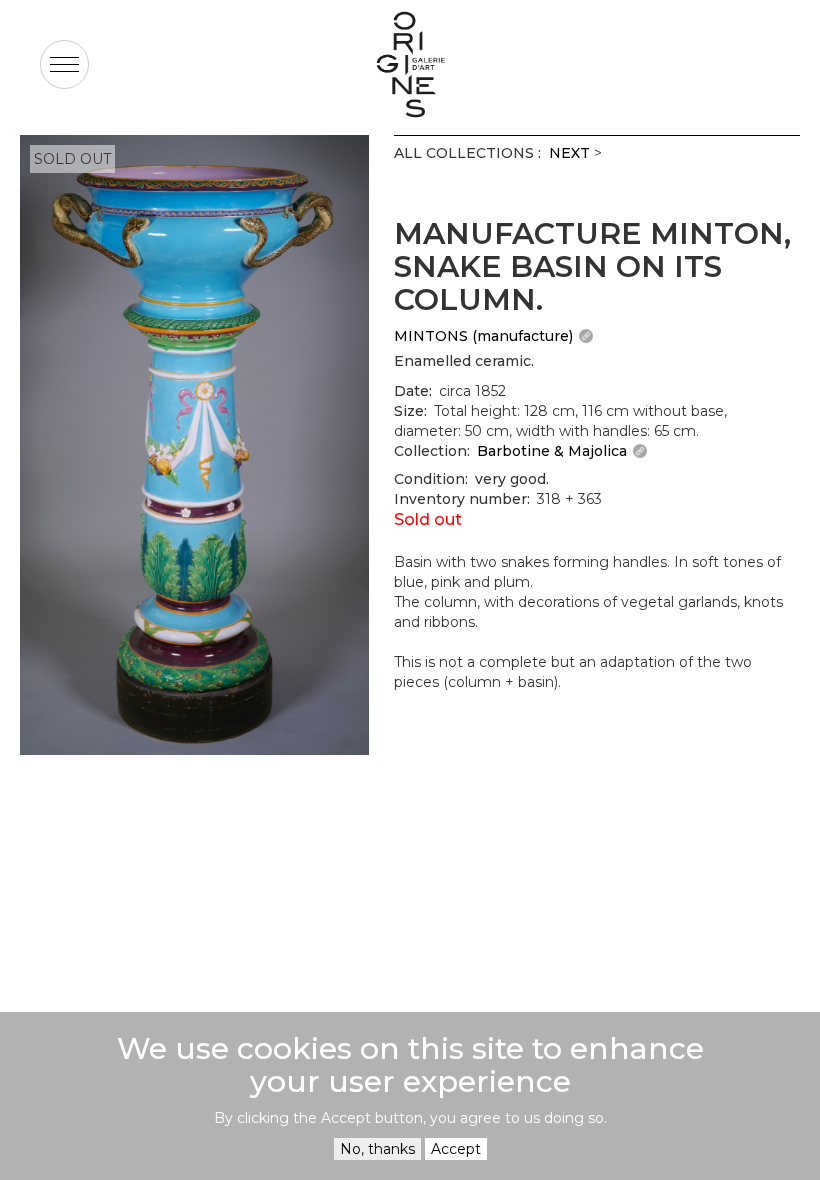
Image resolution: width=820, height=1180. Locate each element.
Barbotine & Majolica (552, 451)
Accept (456, 1149)
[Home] (410, 64)
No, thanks (377, 1149)
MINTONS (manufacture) (483, 336)
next (569, 153)
